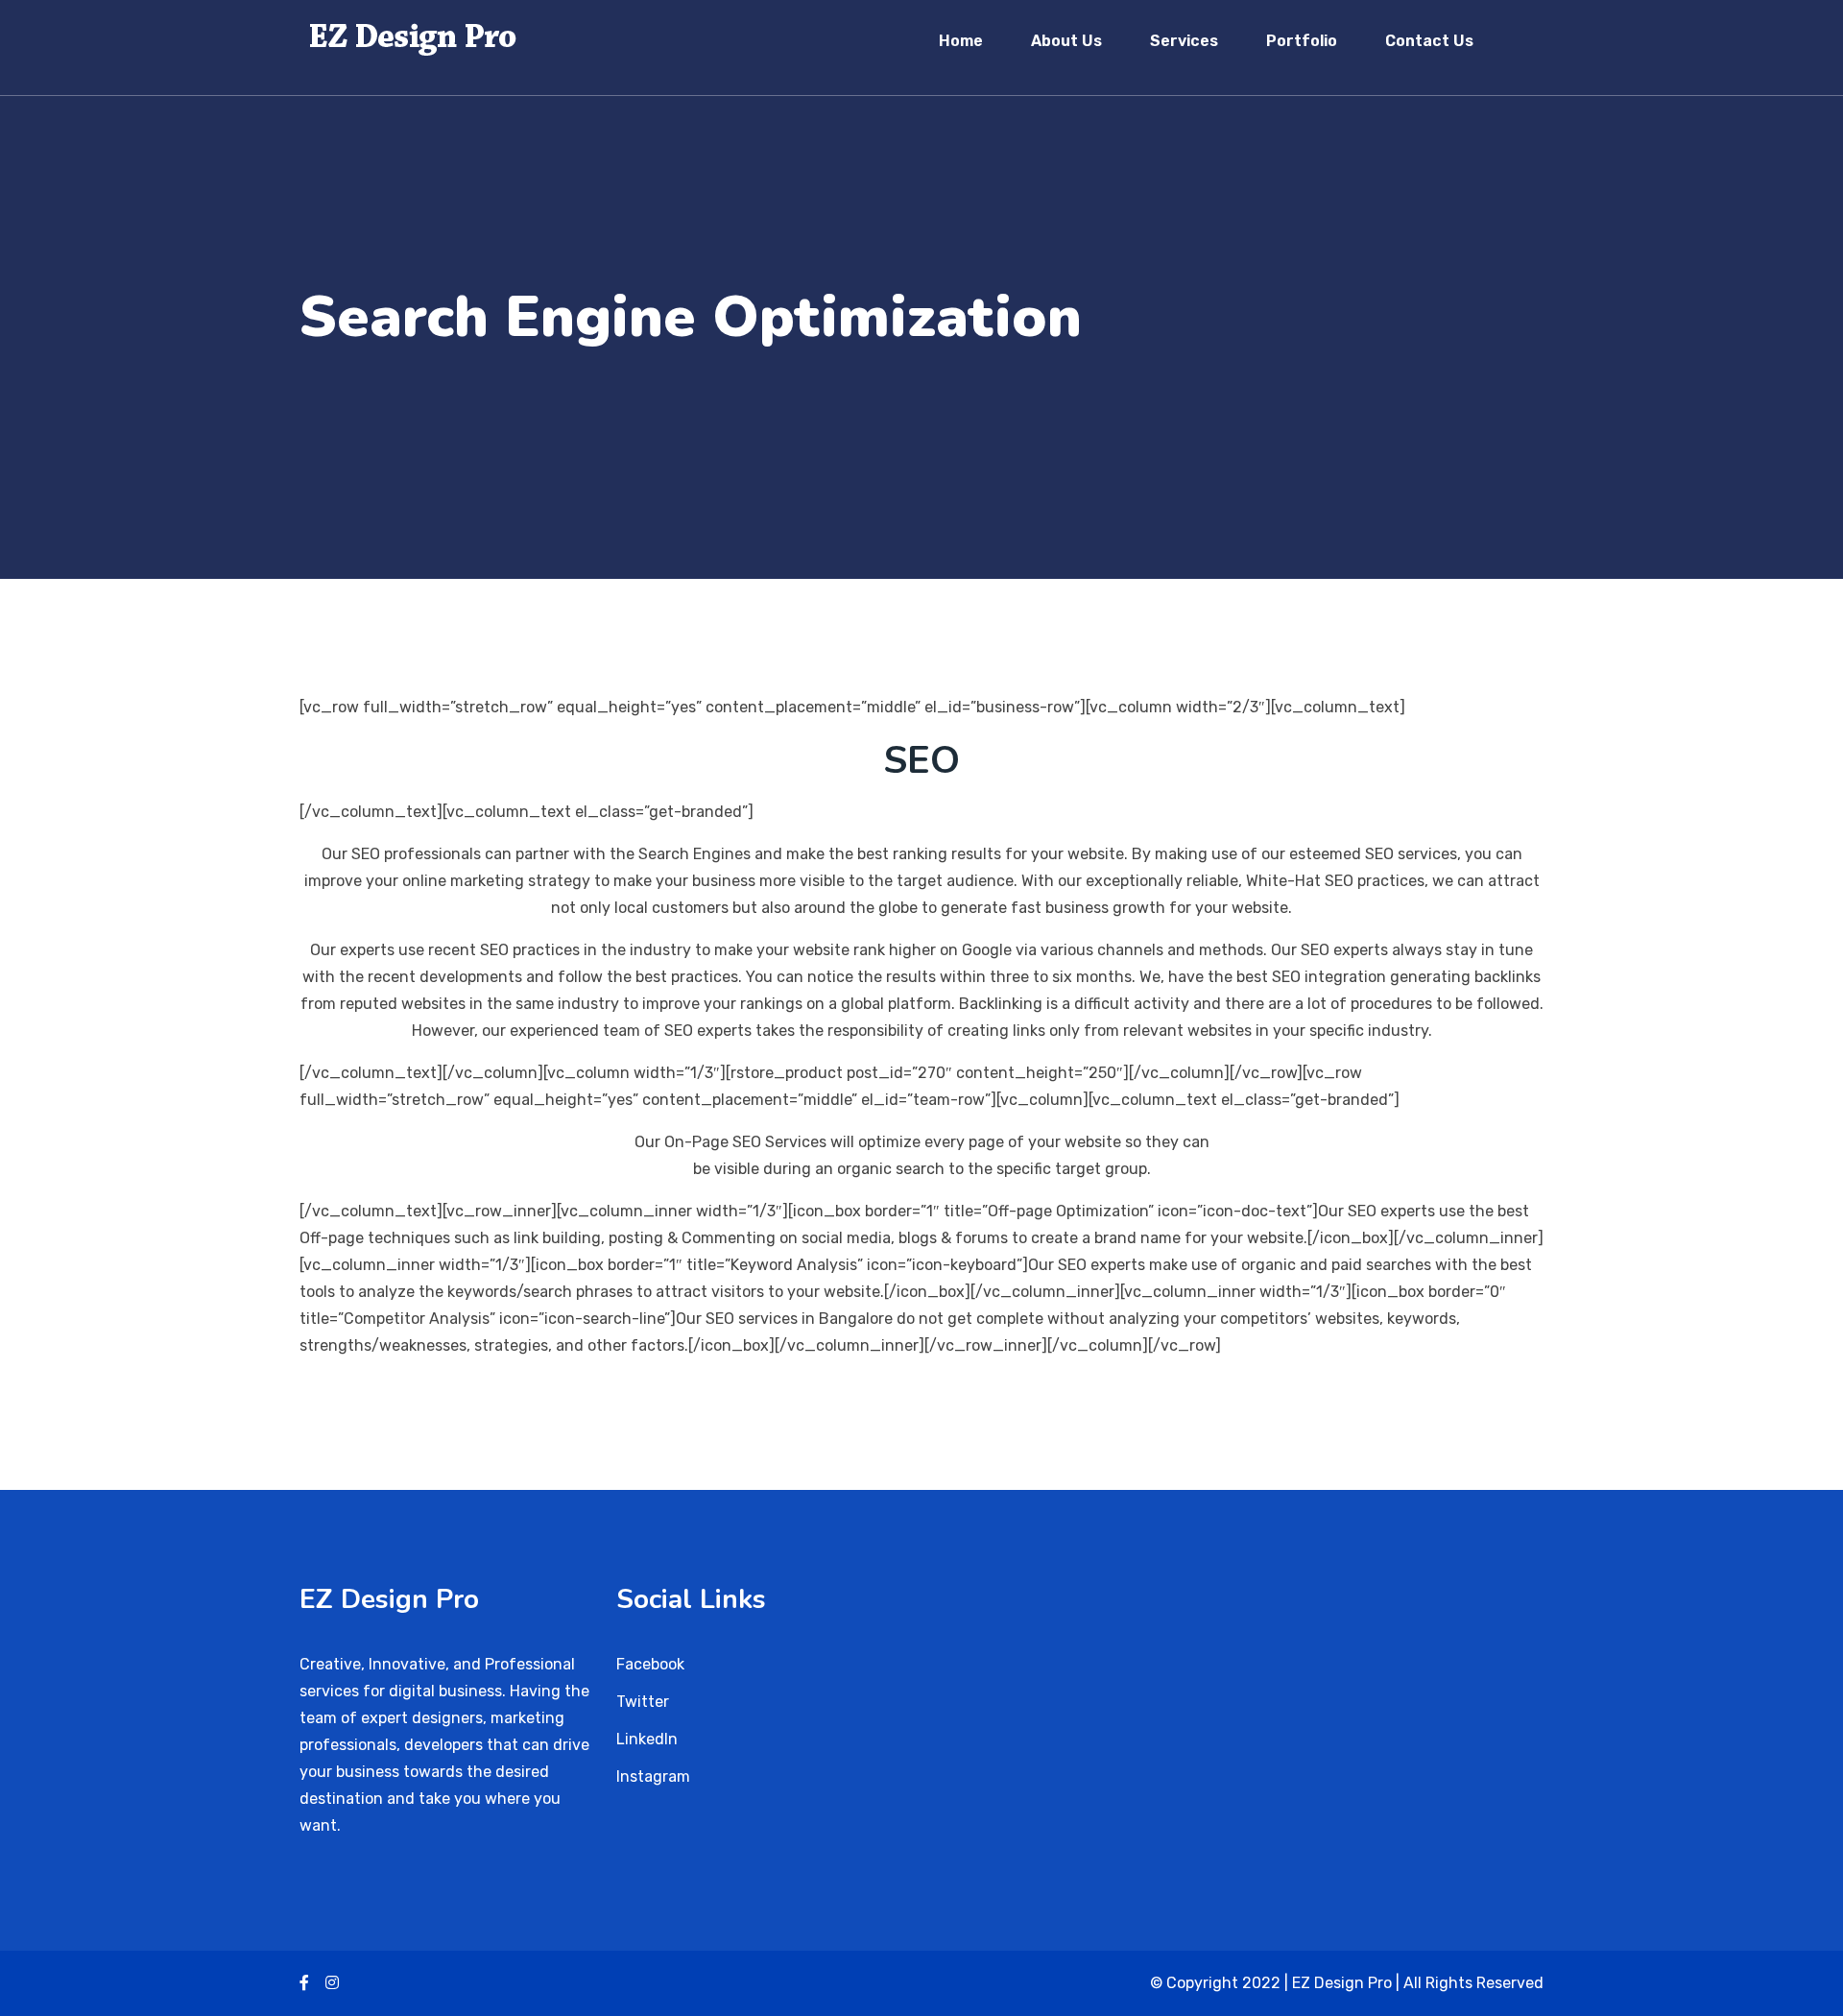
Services (1184, 41)
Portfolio (1302, 41)
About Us (1066, 41)
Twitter (643, 1702)
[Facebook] (304, 1983)
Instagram (653, 1776)
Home (961, 41)
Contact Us (1429, 41)
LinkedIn (647, 1739)
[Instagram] (332, 1983)
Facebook (650, 1664)
